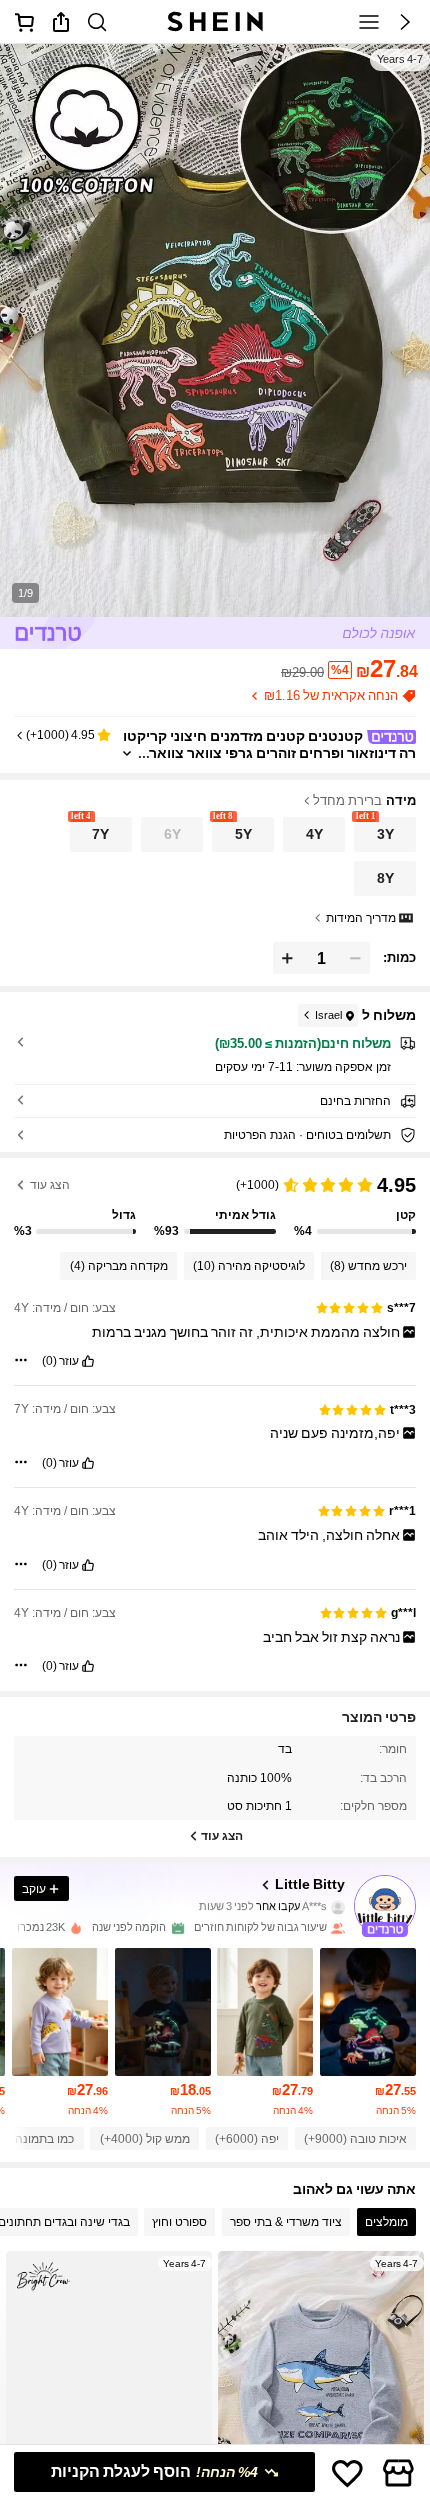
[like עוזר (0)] (88, 1361)
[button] (405, 22)
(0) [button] (49, 1361)
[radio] (385, 834)
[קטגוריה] (369, 22)
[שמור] (347, 2472)
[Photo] (338, 1907)
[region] (215, 1205)
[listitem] (368, 2031)
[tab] (386, 2222)
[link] (97, 22)
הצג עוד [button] (50, 1185)
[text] (215, 1332)
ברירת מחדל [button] (347, 801)
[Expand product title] (127, 753)
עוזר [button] (69, 1361)
